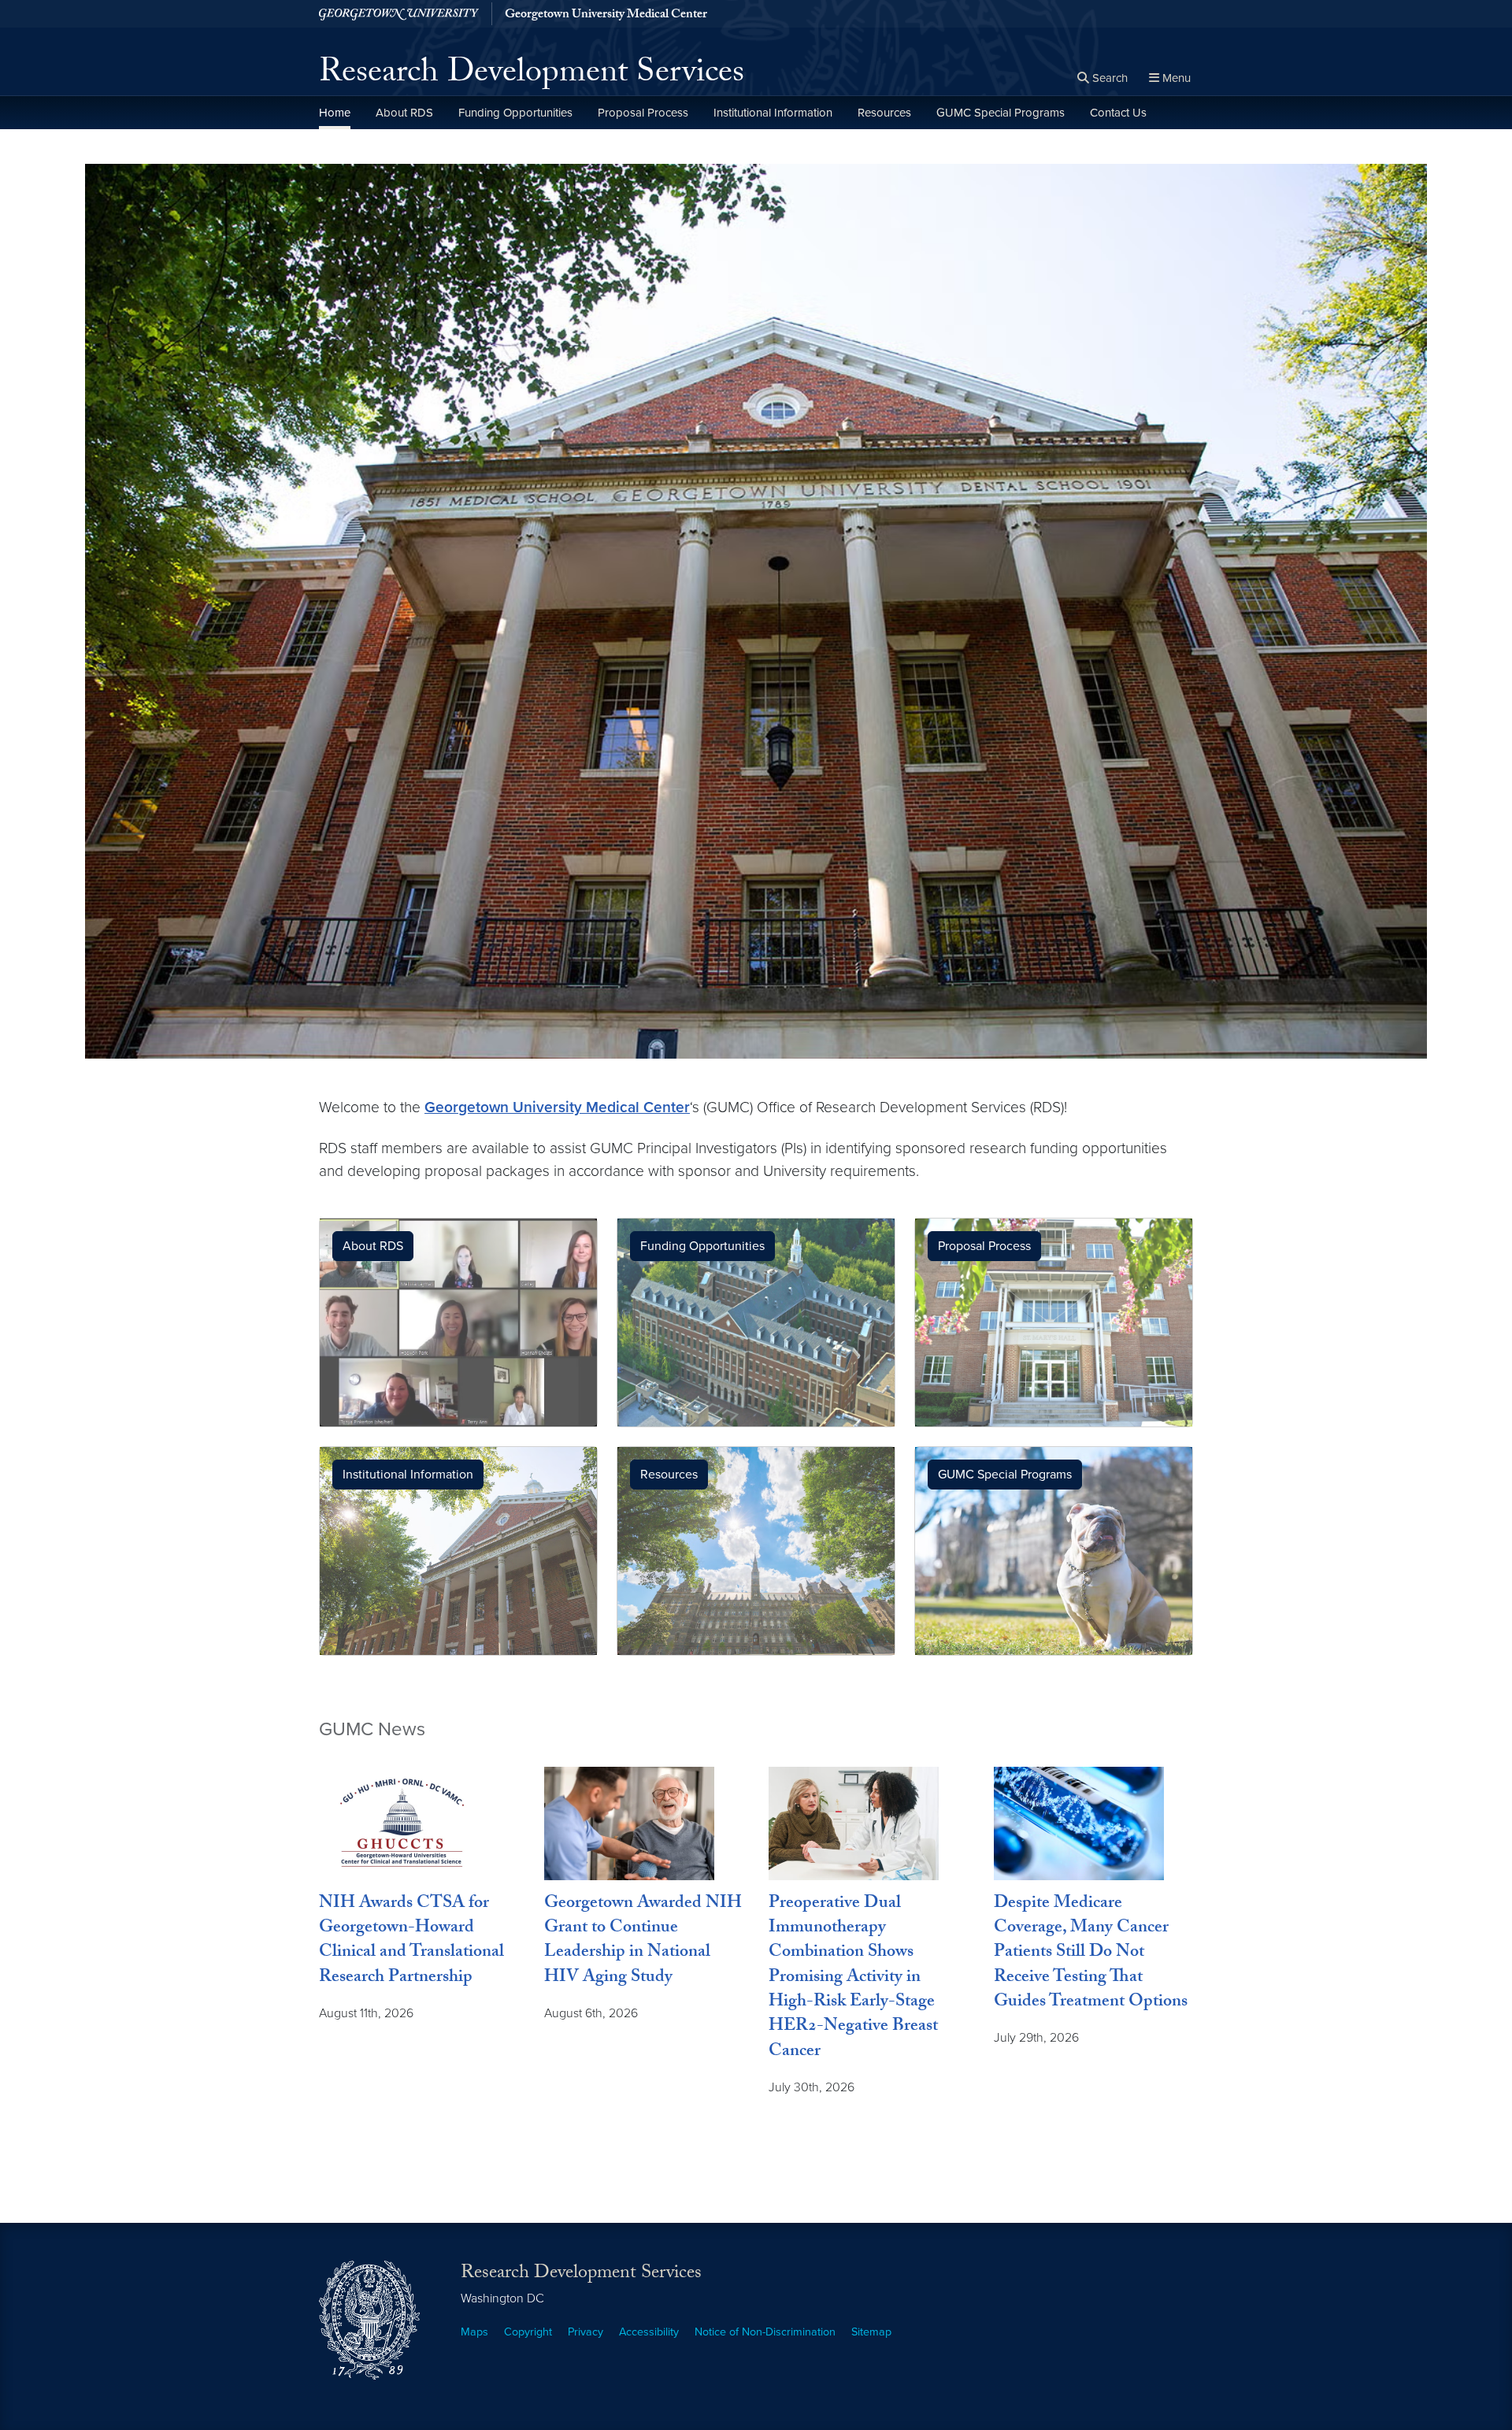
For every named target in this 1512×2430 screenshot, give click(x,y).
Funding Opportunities (515, 113)
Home (335, 113)
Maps (474, 2332)
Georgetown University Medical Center (606, 16)
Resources (884, 113)
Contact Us (1118, 113)
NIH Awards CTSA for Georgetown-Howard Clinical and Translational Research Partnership (411, 1942)
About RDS (404, 113)
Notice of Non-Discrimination (765, 2332)
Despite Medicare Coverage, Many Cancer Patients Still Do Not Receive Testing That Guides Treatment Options (1091, 1954)
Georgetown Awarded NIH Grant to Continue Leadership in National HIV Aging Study (643, 1942)
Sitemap (871, 2332)
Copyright (528, 2332)
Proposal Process (643, 113)
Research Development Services (532, 76)
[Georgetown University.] (399, 14)
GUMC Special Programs (1001, 113)
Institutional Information (773, 113)
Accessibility (649, 2332)
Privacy (586, 2332)
